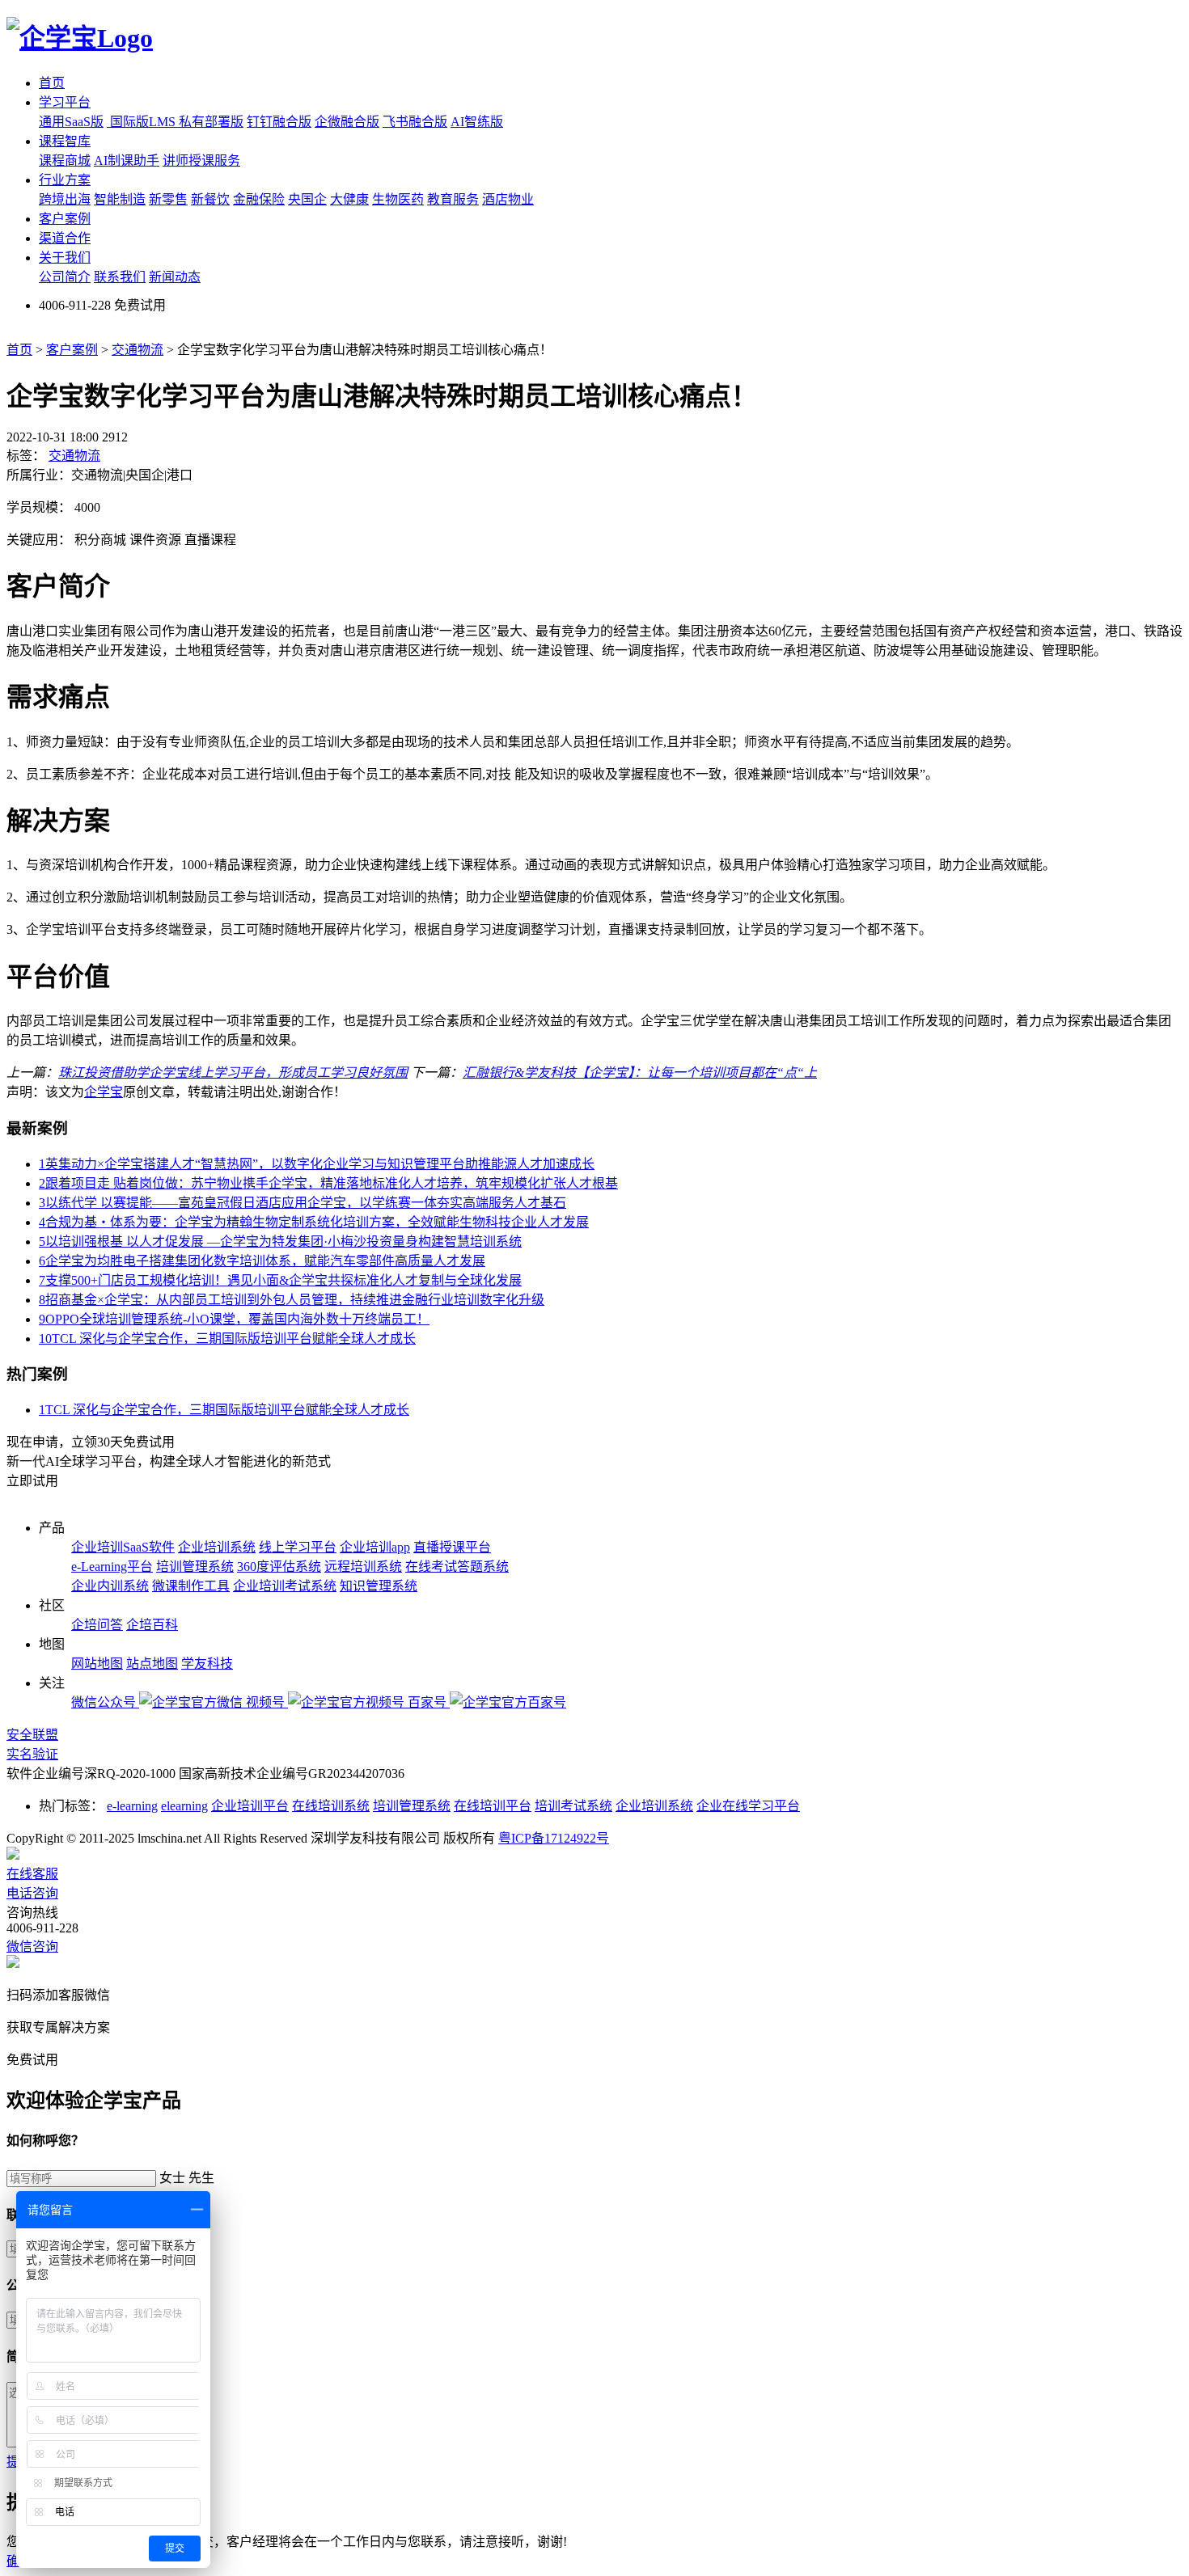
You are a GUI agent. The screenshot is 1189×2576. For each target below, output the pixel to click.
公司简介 (65, 277)
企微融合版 (347, 122)
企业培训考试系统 (285, 1586)
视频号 (267, 1702)
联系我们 (120, 277)
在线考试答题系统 (457, 1567)
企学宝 (104, 1092)
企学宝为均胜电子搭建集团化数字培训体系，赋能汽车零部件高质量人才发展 (262, 1261)
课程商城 (65, 160)
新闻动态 (175, 277)
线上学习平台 (298, 1547)
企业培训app (375, 1547)
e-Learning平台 (112, 1567)
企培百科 (152, 1625)
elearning (184, 1806)
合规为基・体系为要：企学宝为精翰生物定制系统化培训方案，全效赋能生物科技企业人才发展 (314, 1222)
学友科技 (207, 1664)
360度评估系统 (279, 1567)
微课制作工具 (191, 1586)
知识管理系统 (379, 1586)
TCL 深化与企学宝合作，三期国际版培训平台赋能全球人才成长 (227, 1339)
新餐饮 (210, 199)
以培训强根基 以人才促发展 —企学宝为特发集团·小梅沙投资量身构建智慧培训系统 (280, 1242)
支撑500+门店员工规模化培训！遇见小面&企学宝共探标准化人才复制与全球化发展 (280, 1280)
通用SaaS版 (71, 122)
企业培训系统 (217, 1547)
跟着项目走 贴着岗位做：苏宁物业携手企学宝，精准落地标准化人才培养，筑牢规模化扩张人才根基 (328, 1183)
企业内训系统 (110, 1586)
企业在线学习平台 (748, 1806)
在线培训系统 (331, 1806)
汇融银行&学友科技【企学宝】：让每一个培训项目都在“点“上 (640, 1073)
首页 (52, 83)
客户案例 (65, 219)
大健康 (349, 199)
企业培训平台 (250, 1806)
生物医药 (398, 199)
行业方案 (65, 180)
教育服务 (453, 199)
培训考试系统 (573, 1806)
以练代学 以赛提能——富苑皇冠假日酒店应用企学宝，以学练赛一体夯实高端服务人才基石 (303, 1203)
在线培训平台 (493, 1806)
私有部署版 (211, 122)
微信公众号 (105, 1702)
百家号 (429, 1702)
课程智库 (65, 141)
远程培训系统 (363, 1567)
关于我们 (65, 258)
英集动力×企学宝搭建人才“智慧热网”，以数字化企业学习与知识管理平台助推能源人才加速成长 (317, 1164)
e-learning (132, 1806)
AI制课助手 (127, 160)
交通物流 (138, 350)
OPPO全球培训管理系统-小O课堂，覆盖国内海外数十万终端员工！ (234, 1319)
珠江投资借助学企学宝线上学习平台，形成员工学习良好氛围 (233, 1073)
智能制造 (120, 199)
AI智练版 (477, 122)
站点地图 (152, 1664)
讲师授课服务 (201, 160)
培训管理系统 (195, 1567)
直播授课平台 (452, 1547)
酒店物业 (508, 199)
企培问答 (97, 1625)
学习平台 (65, 102)
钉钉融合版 (279, 122)
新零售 (168, 199)
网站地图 (97, 1664)
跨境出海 (65, 199)
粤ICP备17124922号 (554, 1838)
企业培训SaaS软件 (123, 1547)
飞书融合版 (415, 122)
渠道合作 (65, 238)
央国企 (307, 199)
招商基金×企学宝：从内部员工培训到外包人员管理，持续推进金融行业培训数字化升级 (292, 1300)
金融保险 (259, 199)
